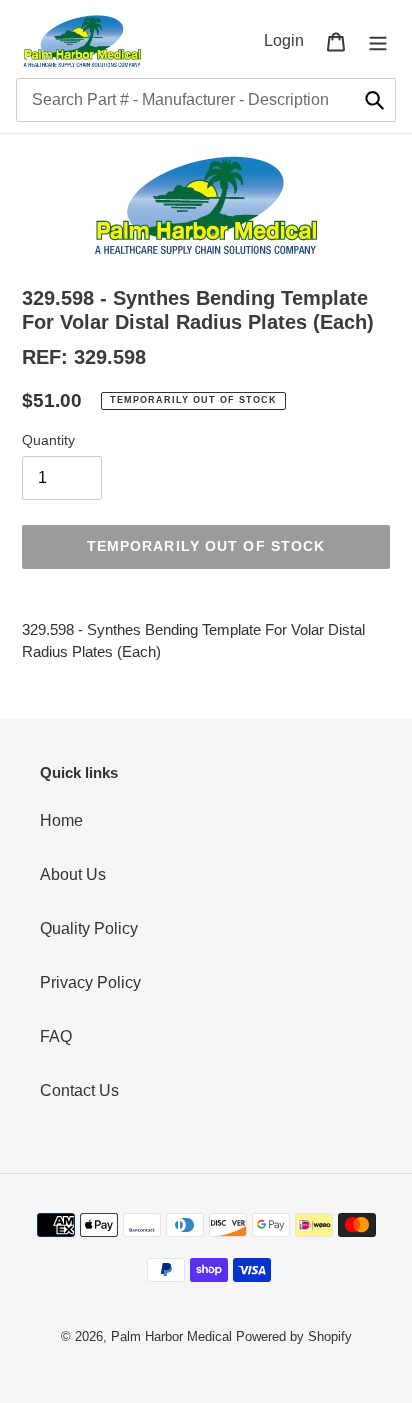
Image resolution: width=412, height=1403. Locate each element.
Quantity (48, 440)
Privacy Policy (90, 982)
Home (61, 820)
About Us (73, 874)
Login (289, 40)
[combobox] (206, 100)
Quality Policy (89, 928)
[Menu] (378, 41)
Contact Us (79, 1090)
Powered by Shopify (294, 1336)
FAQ (56, 1036)
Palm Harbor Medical (171, 1336)
